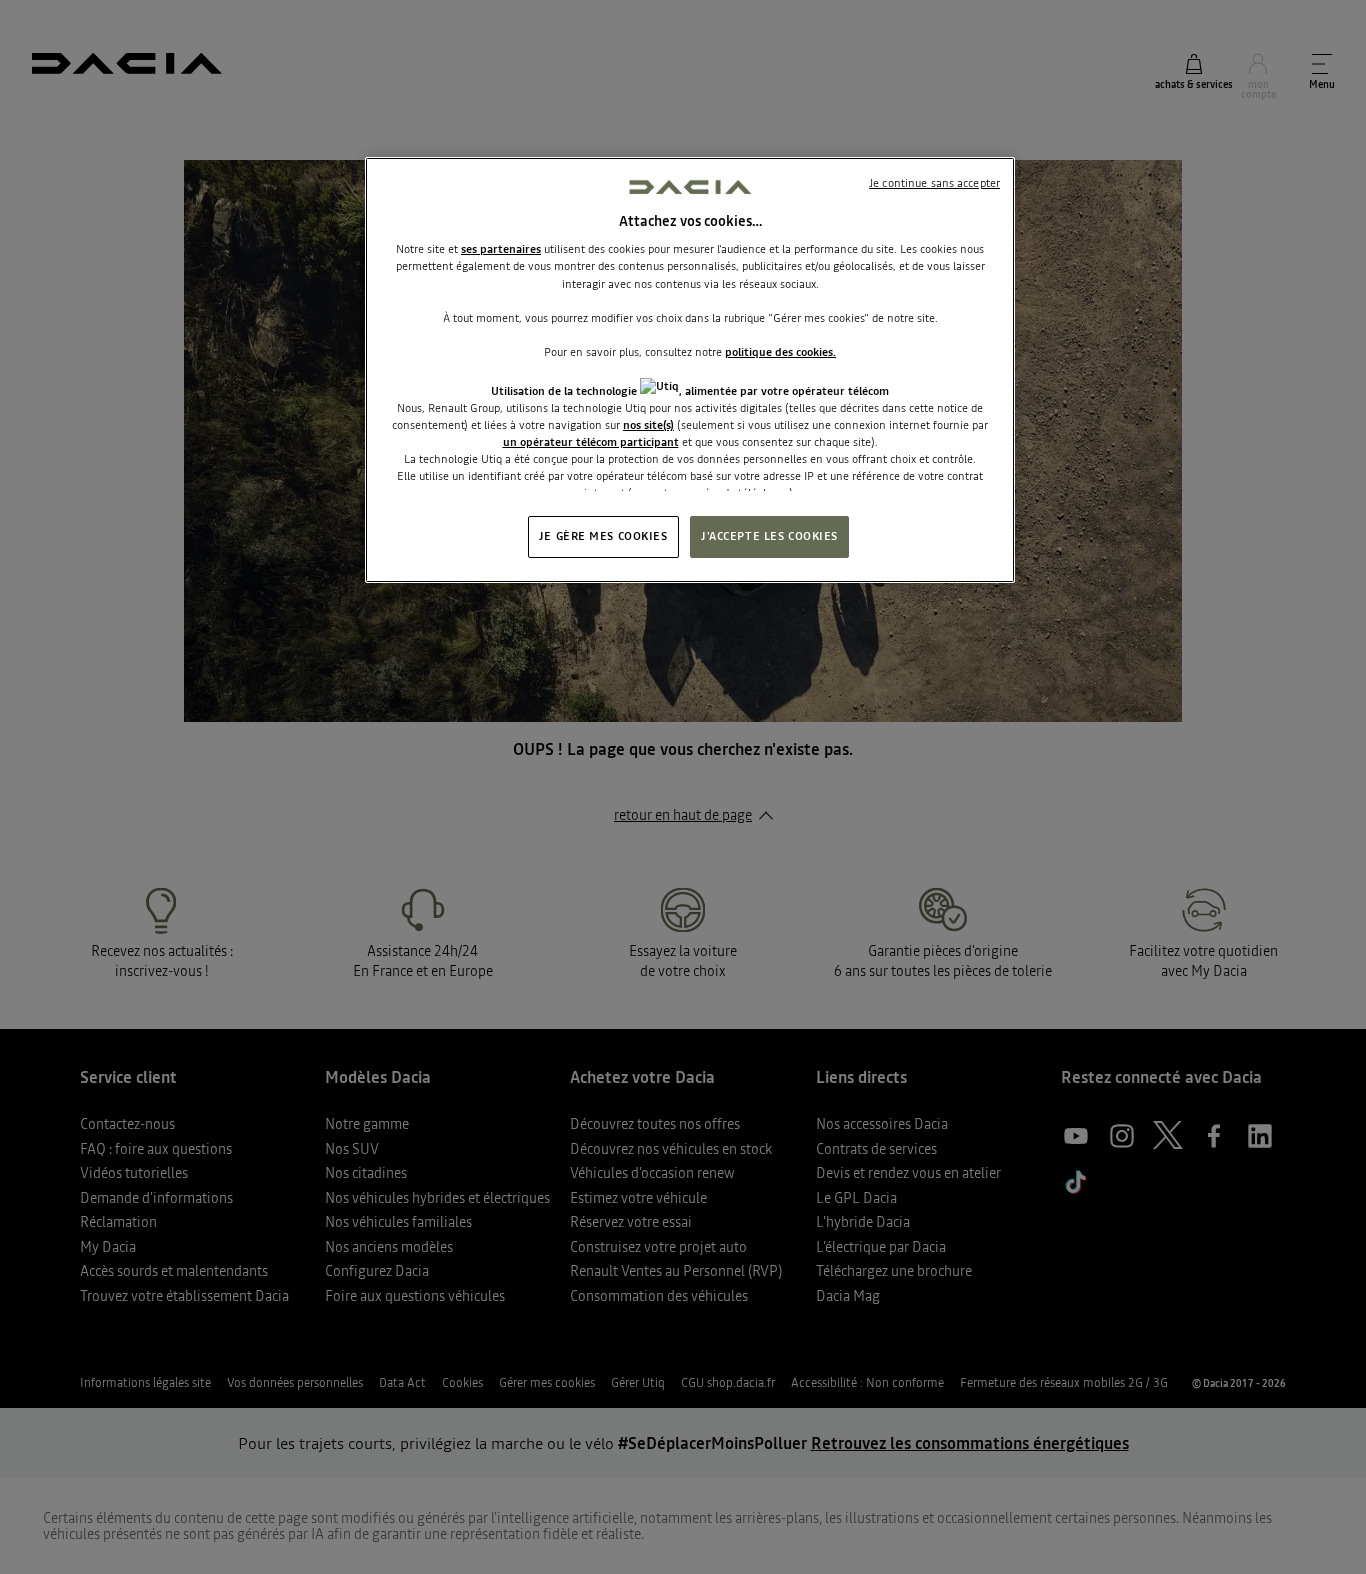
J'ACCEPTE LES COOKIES (769, 536)
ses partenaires (501, 249)
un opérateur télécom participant (591, 442)
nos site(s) (648, 425)
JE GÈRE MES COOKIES (603, 536)
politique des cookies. (780, 352)
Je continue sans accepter (934, 183)
